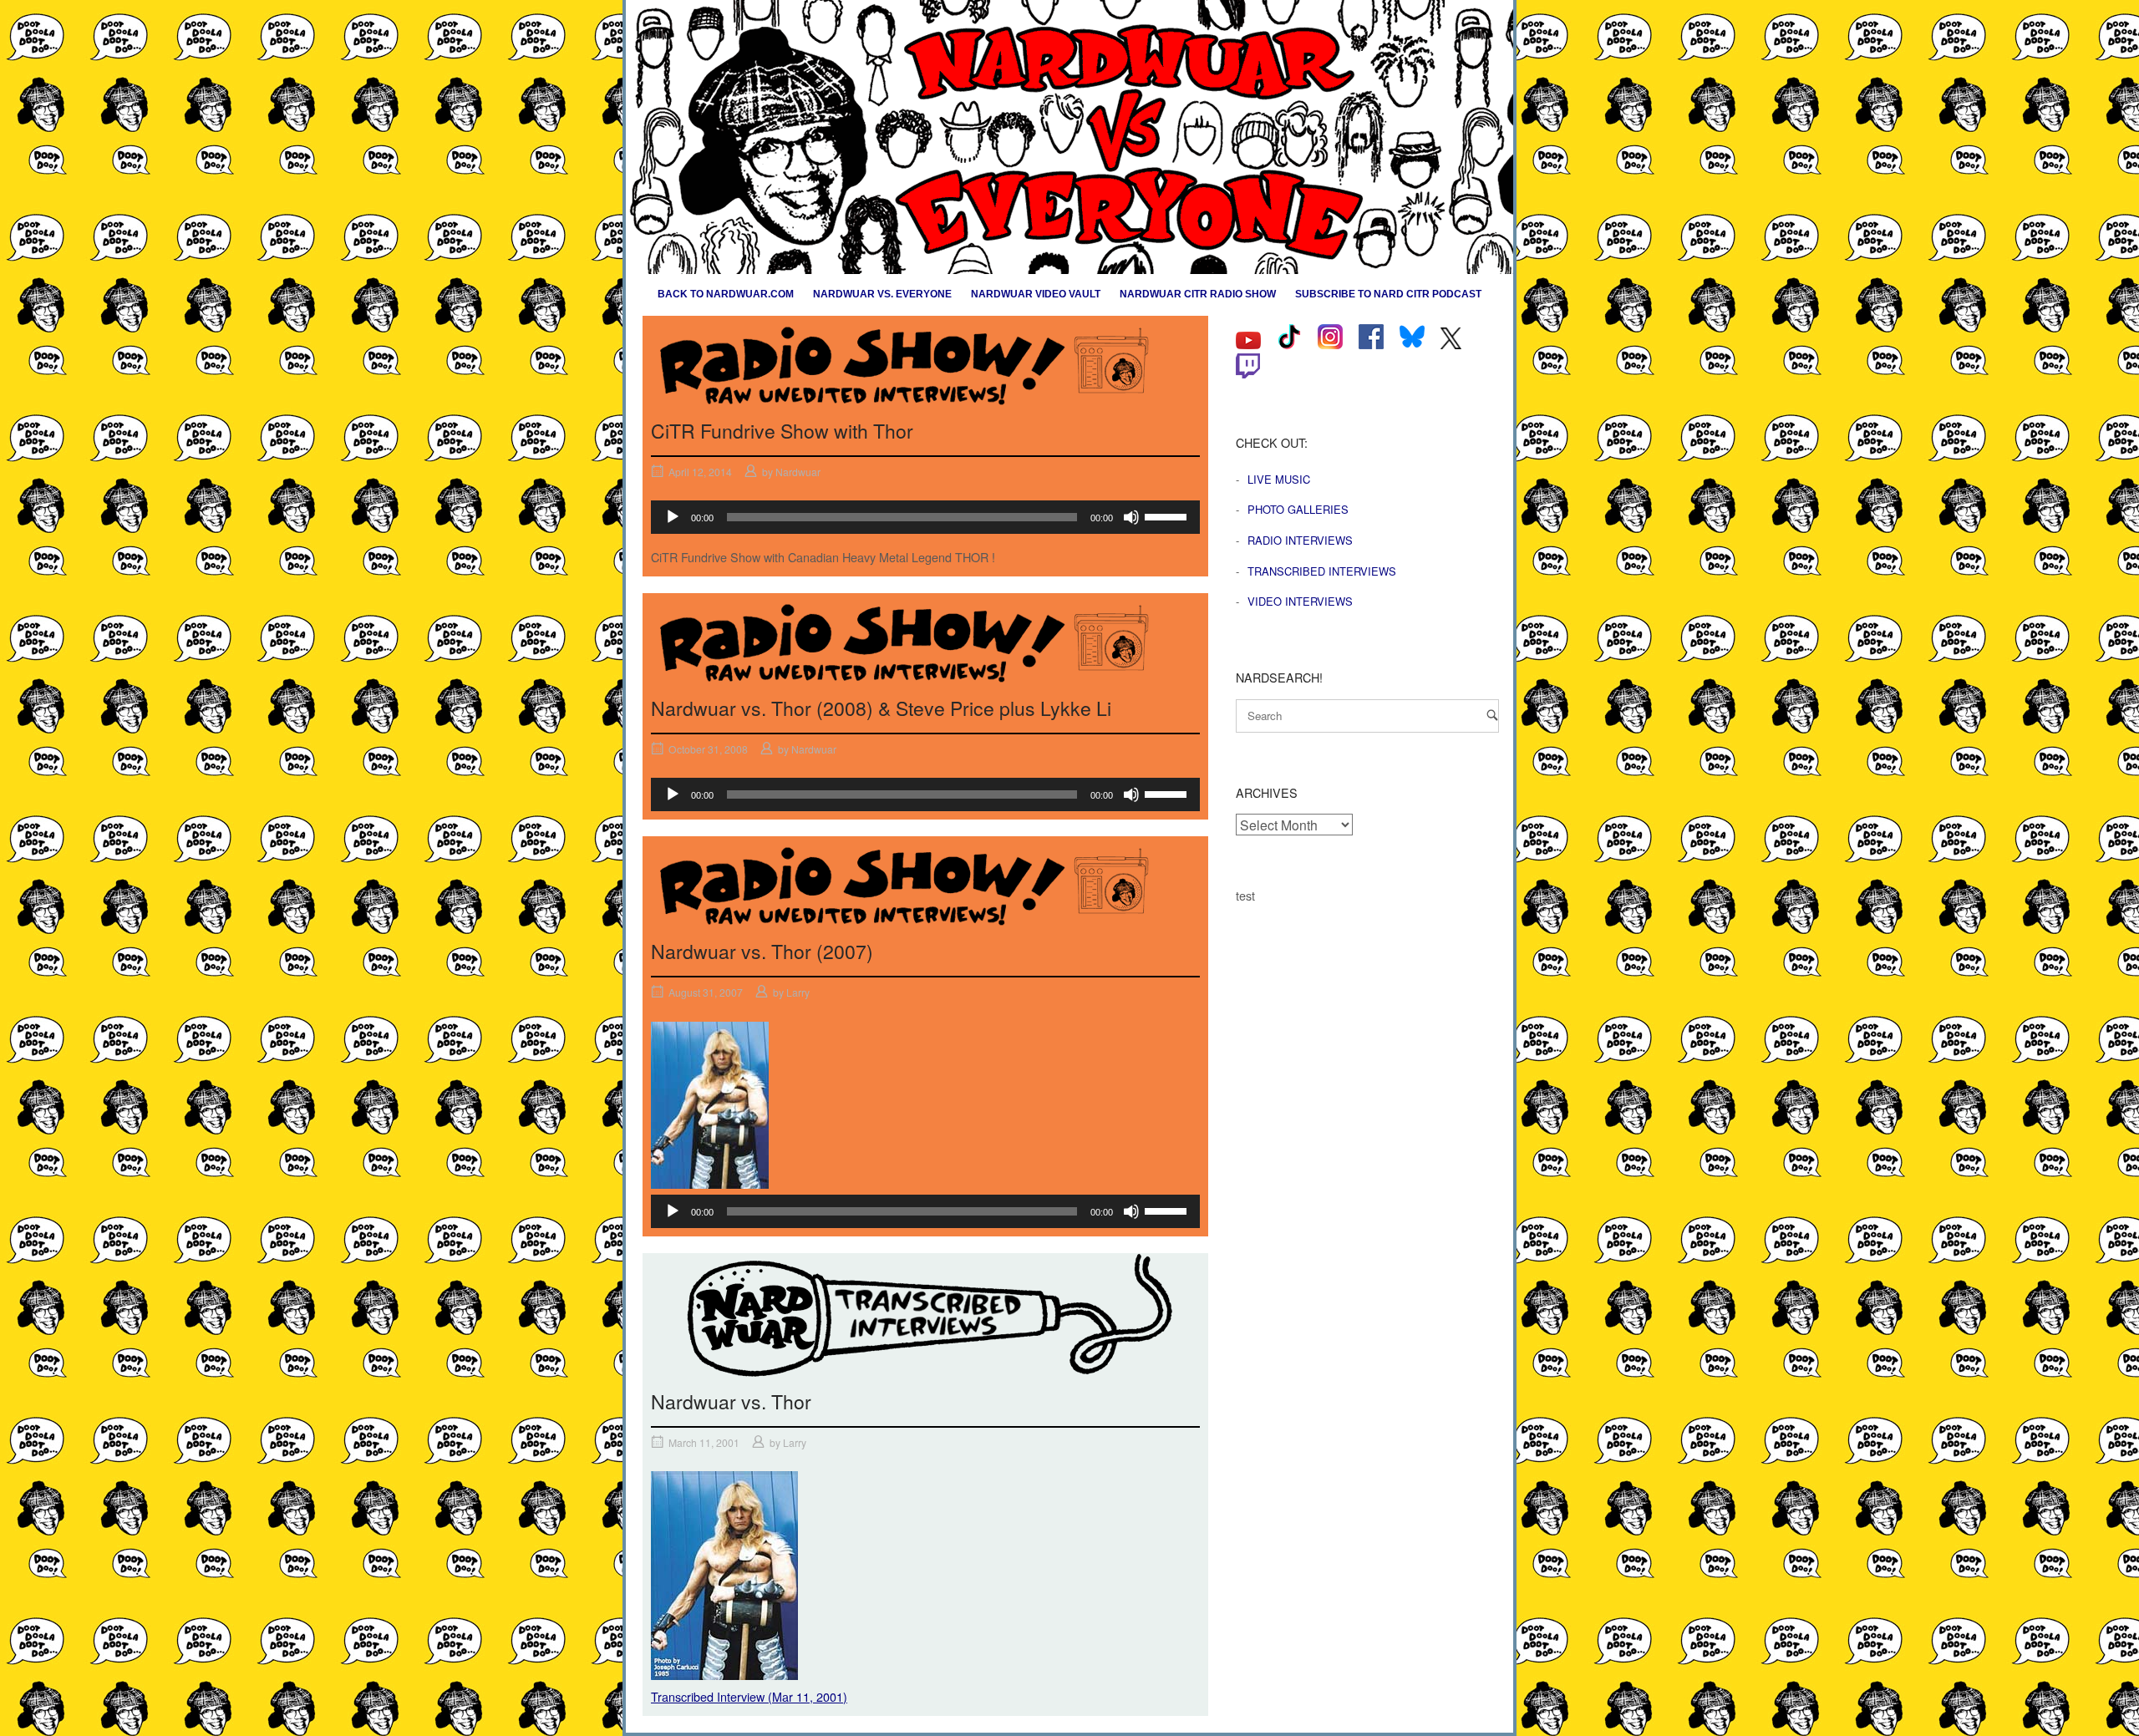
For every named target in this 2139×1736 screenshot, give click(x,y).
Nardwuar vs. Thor (731, 1401)
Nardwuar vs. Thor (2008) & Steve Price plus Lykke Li (881, 708)
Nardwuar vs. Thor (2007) (762, 951)
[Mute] (1131, 517)
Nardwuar (798, 472)
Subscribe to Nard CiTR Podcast (1388, 294)
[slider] (1168, 515)
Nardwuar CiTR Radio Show (1198, 294)
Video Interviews (1300, 601)
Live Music (1279, 479)
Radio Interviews (1300, 540)
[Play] (673, 517)
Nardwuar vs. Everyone (882, 294)
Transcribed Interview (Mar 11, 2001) (749, 1696)
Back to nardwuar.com (726, 294)
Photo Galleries (1298, 509)
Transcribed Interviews (1322, 571)
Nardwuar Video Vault (1036, 294)
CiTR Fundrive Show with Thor (782, 431)
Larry (798, 992)
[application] (925, 517)
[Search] (1492, 715)
